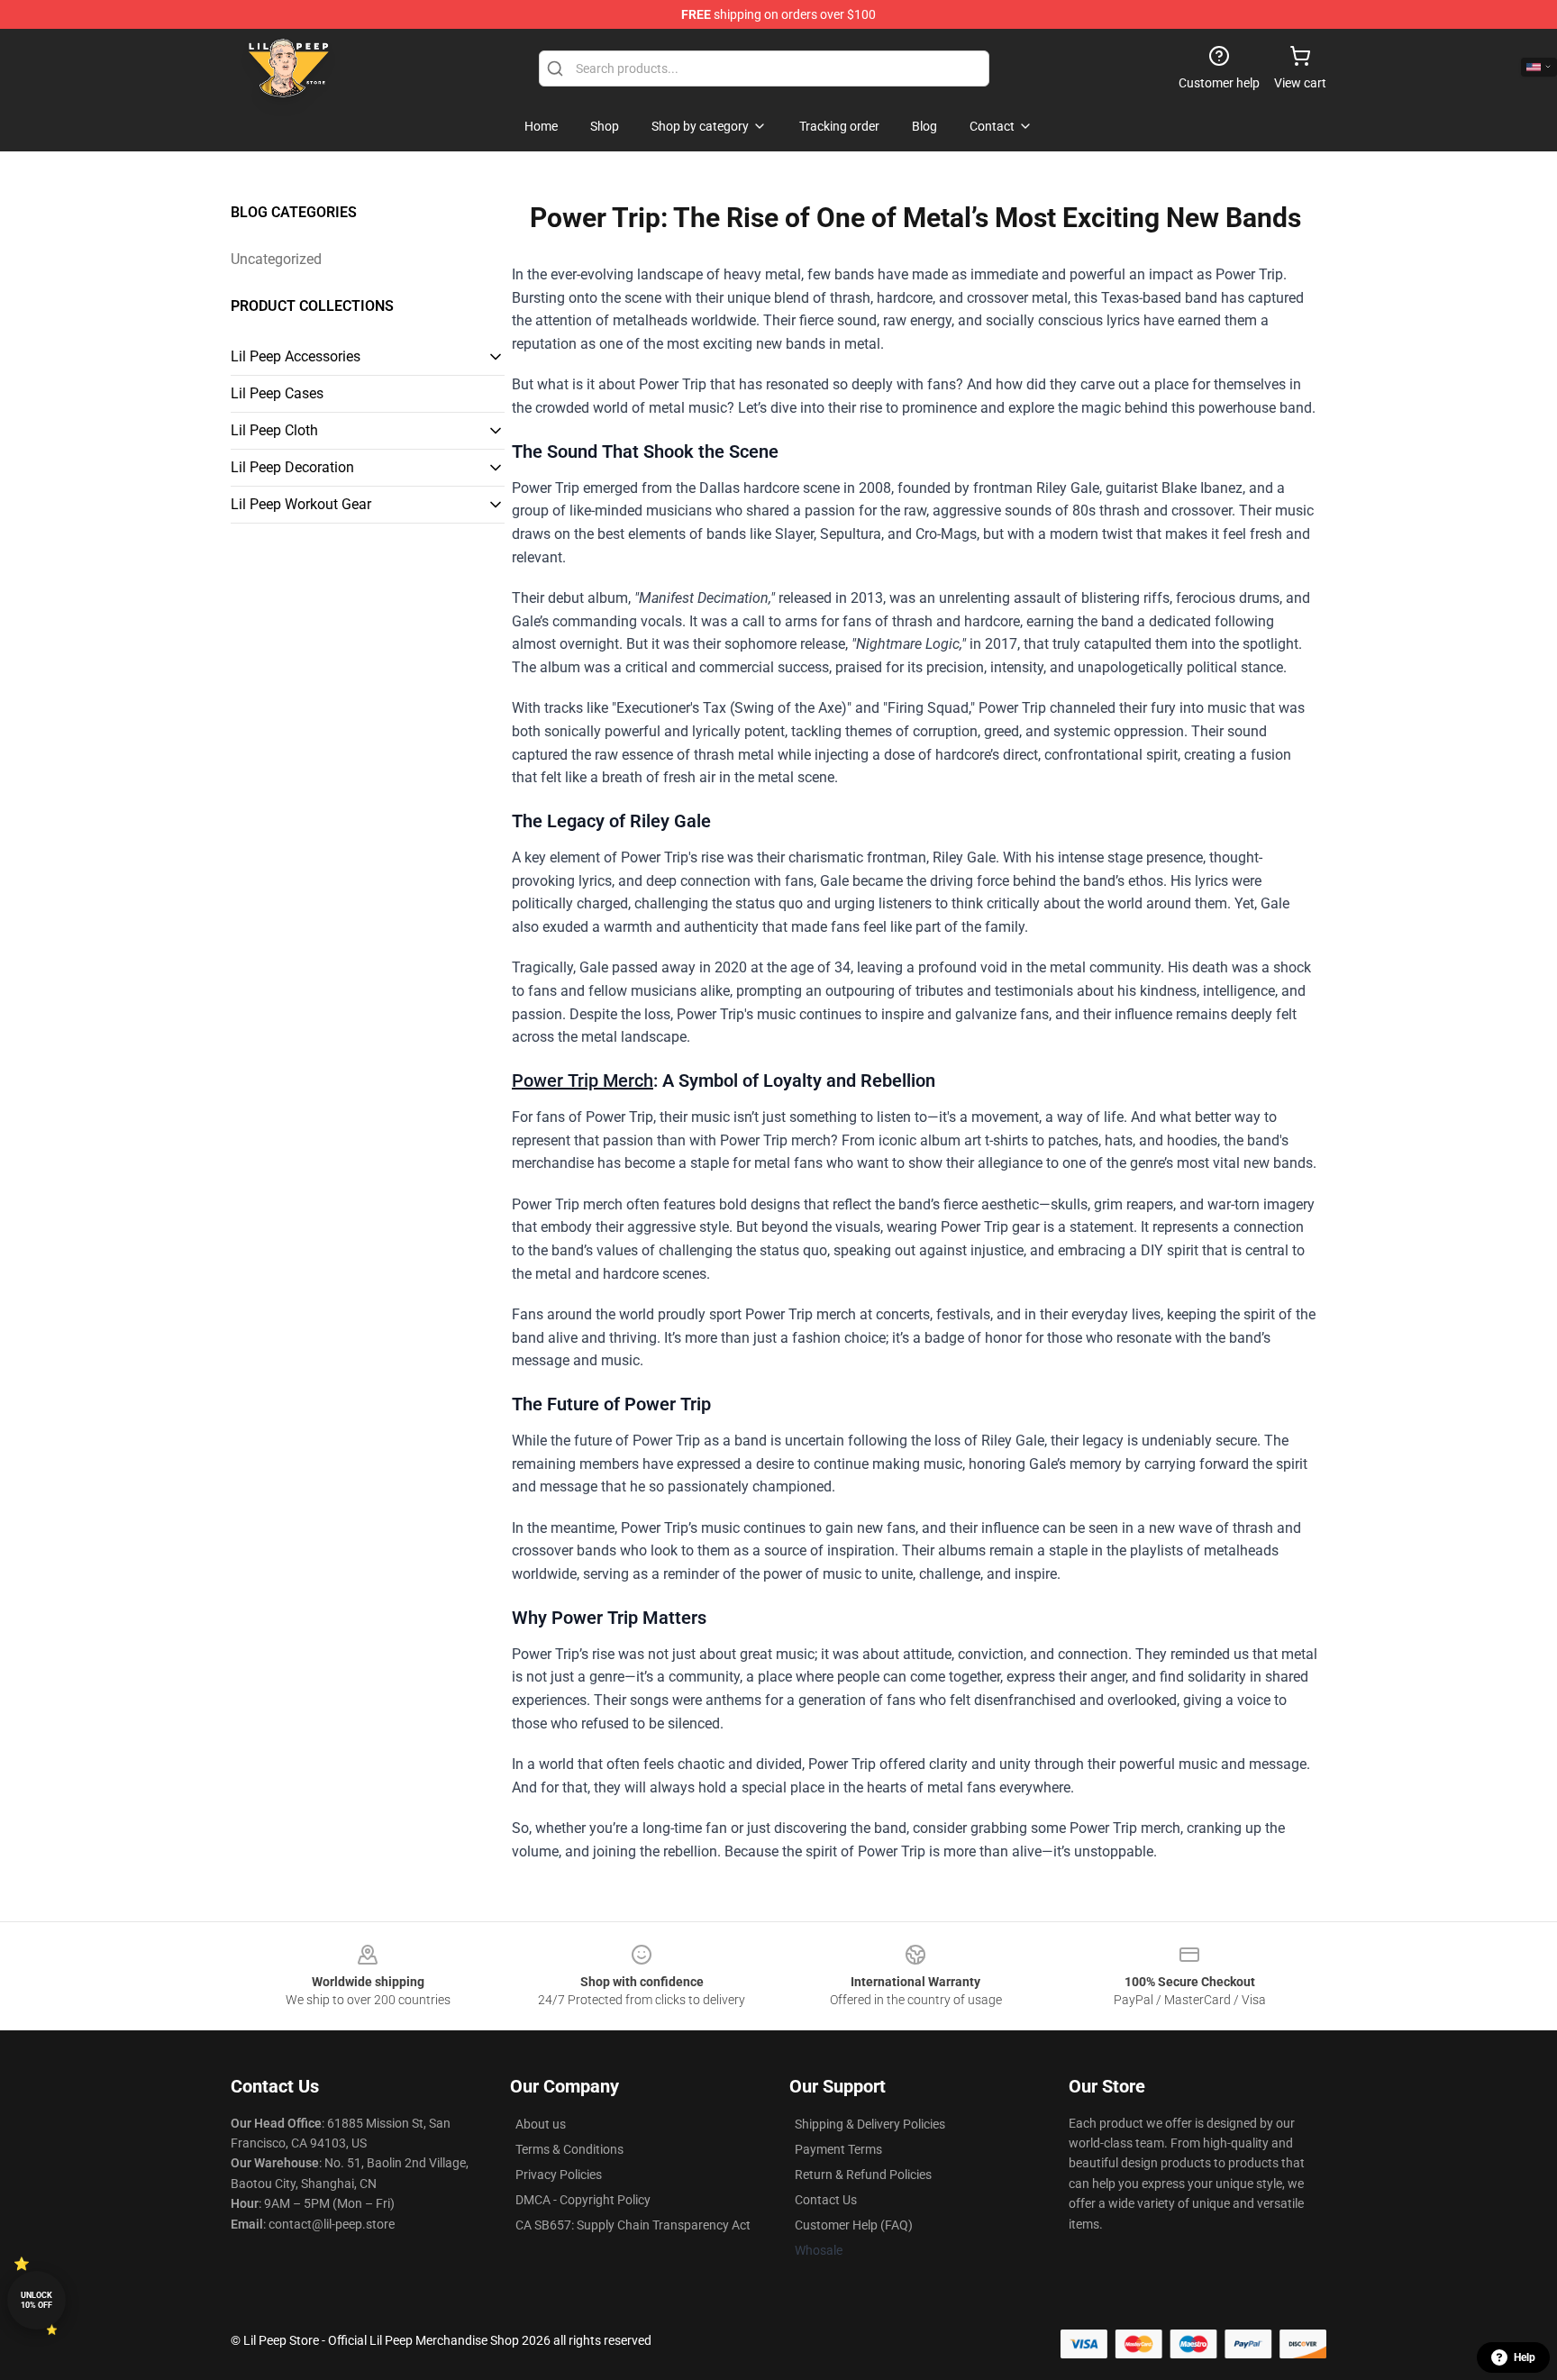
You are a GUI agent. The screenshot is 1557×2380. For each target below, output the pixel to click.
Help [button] (1525, 2357)
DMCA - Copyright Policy (583, 2200)
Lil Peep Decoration (292, 467)
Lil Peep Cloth (274, 430)
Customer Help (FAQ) (854, 2225)
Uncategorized (276, 259)
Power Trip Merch (583, 1081)
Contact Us (826, 2200)
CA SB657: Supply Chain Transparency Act (633, 2225)
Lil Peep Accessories (296, 356)
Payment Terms (838, 2149)
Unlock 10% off (36, 2300)
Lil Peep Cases (277, 393)
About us (541, 2124)
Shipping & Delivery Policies (870, 2124)
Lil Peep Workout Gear (301, 504)
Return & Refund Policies (863, 2175)
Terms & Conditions (569, 2149)
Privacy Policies (559, 2175)
